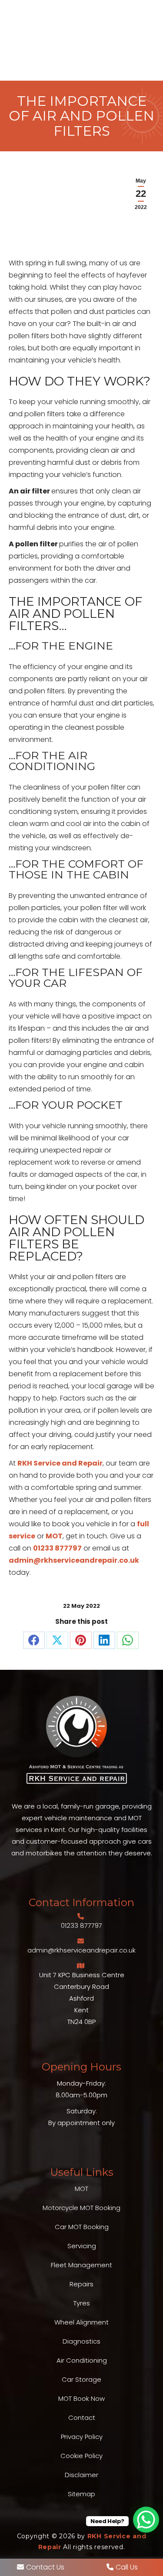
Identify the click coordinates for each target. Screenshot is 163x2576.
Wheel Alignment (81, 2322)
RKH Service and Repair (60, 1463)
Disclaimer (81, 2475)
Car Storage (81, 2379)
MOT (54, 1536)
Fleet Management (81, 2265)
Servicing (82, 2246)
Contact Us (45, 2567)
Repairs (81, 2284)
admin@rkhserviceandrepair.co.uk (74, 1560)
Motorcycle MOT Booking (81, 2208)
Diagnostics (81, 2341)
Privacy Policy (82, 2437)
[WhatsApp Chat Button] (146, 2520)
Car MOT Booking (82, 2227)
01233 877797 (57, 1548)
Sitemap (81, 2494)
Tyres (82, 2303)
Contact (82, 2418)
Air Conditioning (82, 2360)
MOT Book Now (81, 2398)
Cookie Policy (81, 2456)
